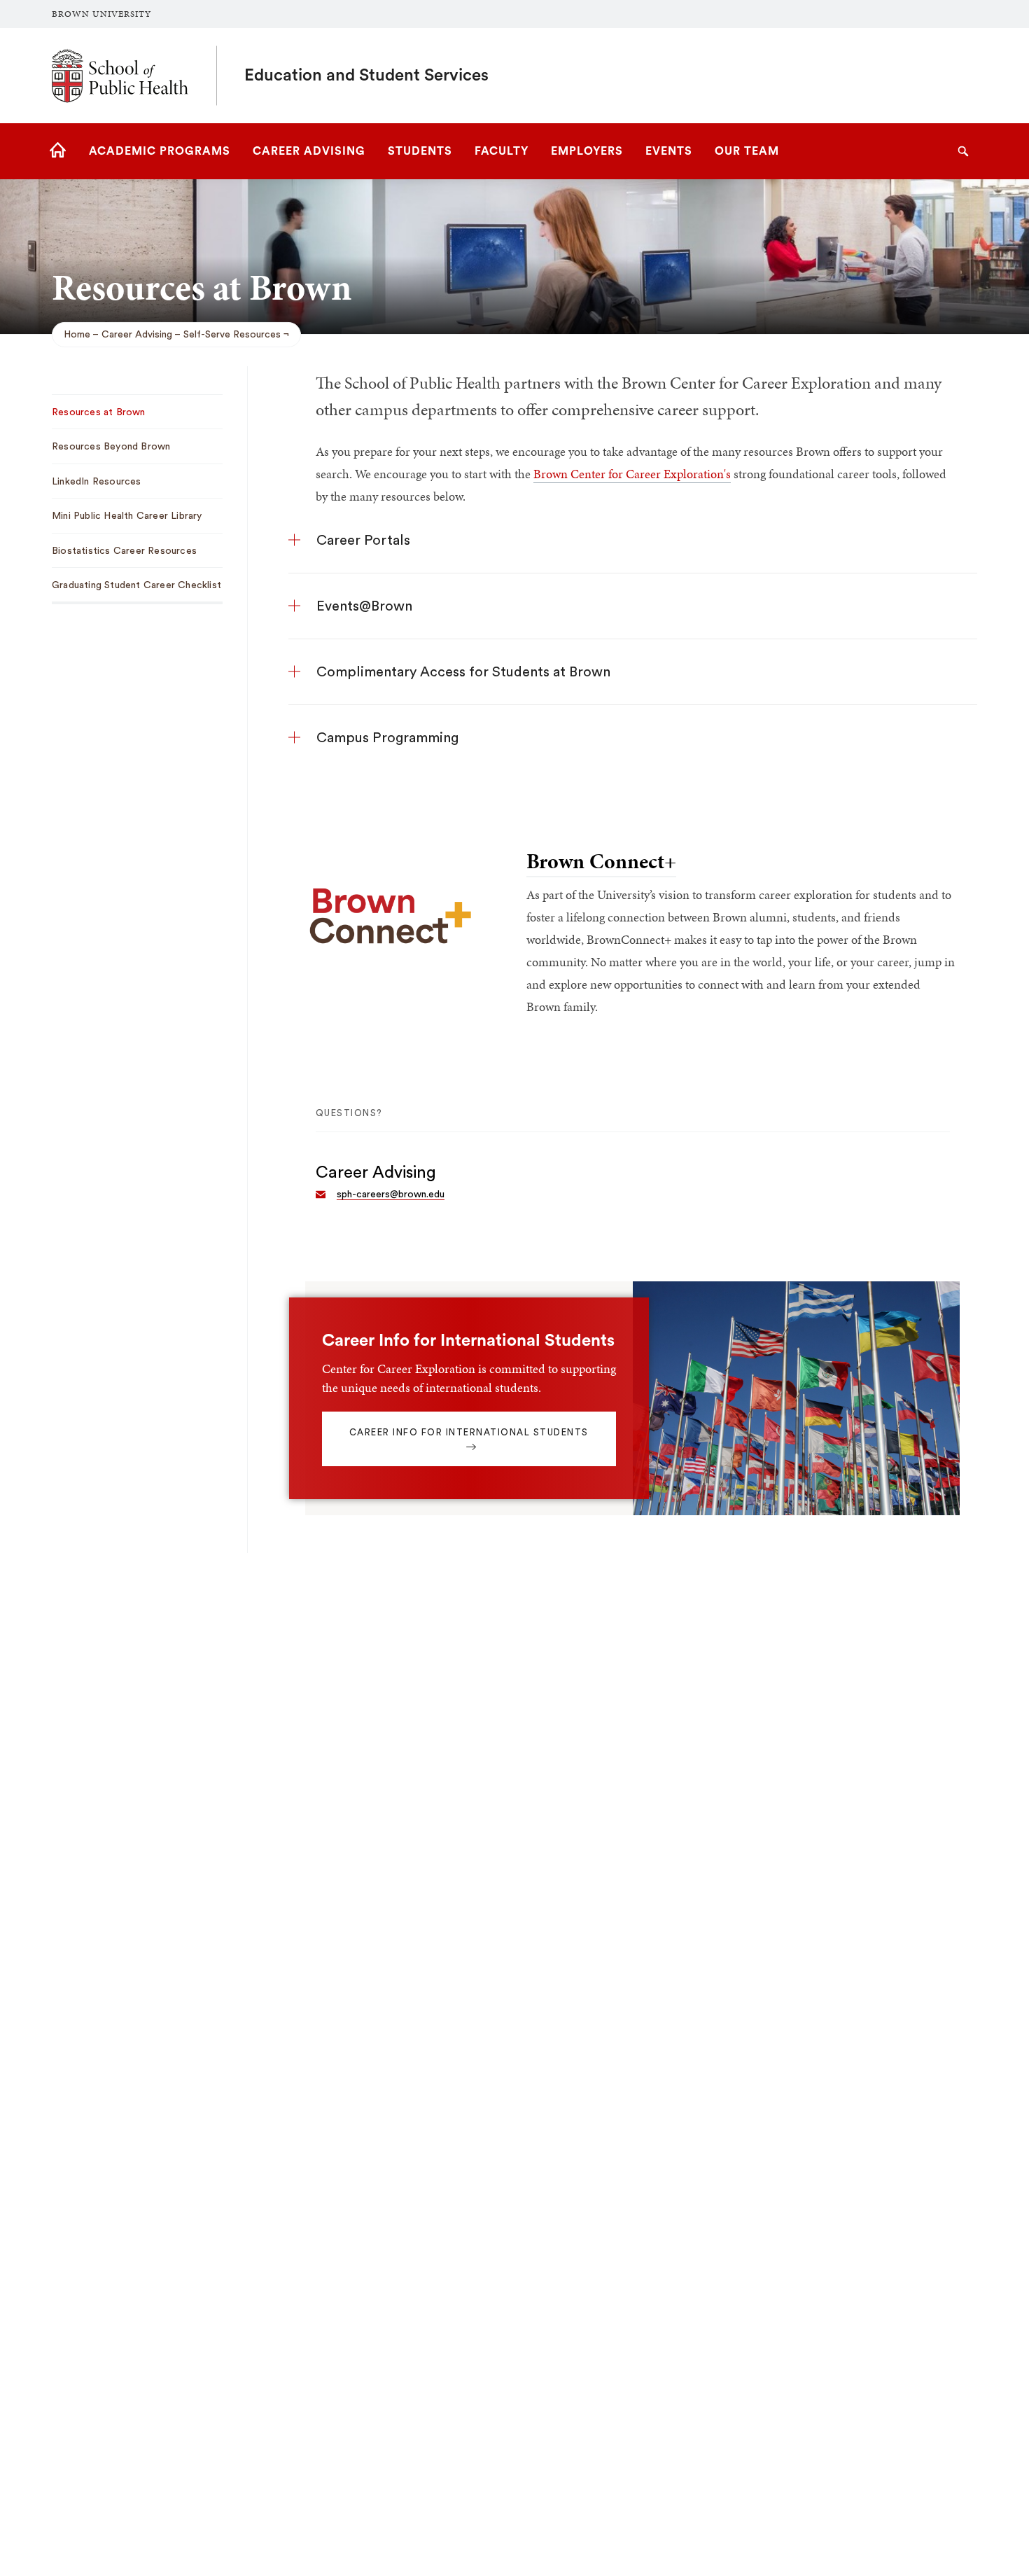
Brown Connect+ (601, 861)
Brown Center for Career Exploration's (632, 474)
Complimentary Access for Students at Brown (463, 672)
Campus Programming (387, 738)
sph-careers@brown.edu (391, 1195)
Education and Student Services (366, 76)
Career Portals (363, 541)
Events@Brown (364, 606)
